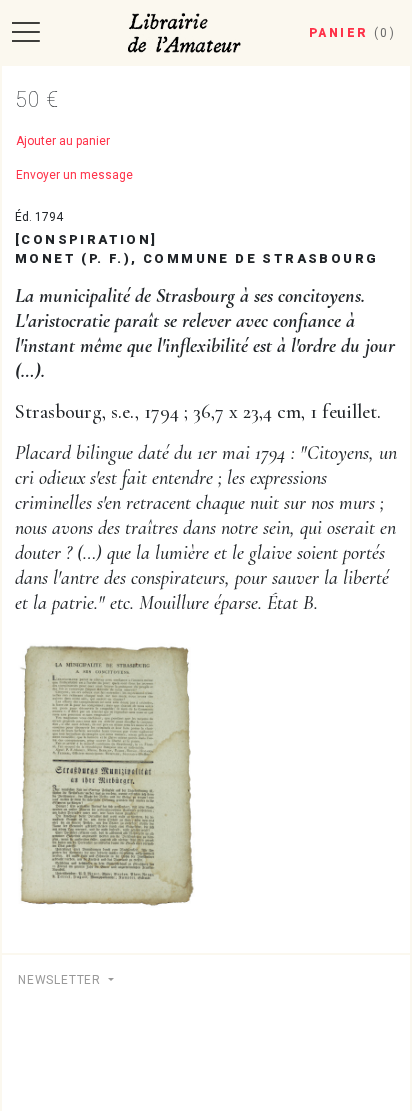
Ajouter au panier (63, 141)
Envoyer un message (74, 175)
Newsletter (61, 980)
